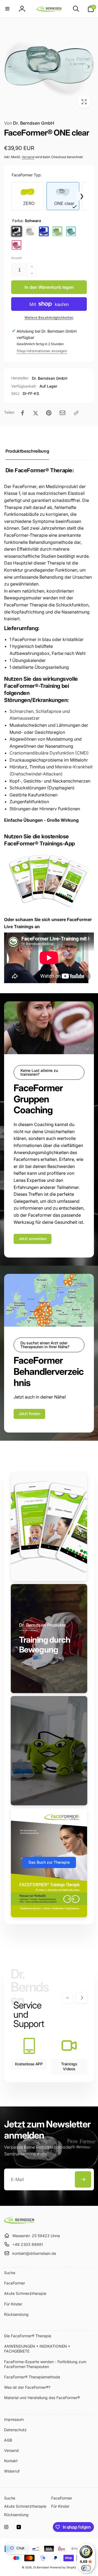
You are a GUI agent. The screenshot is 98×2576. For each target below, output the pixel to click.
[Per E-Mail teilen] (62, 413)
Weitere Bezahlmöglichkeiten (49, 318)
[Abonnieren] (83, 2179)
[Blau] (44, 231)
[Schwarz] (17, 231)
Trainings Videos (69, 2066)
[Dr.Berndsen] (19, 2222)
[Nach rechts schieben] (88, 67)
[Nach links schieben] (10, 67)
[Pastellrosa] (17, 245)
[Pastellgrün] (57, 231)
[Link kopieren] (76, 413)
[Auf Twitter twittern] (36, 413)
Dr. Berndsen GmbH (29, 123)
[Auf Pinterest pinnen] (49, 413)
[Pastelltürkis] (71, 231)
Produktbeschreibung (27, 451)
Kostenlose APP (29, 2064)
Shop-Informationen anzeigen (42, 351)
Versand (28, 157)
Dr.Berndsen (41, 2567)
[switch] (86, 2568)
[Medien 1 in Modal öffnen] (49, 67)
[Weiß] (30, 231)
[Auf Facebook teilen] (23, 413)
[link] (33, 1239)
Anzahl (16, 258)
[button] (7, 9)
